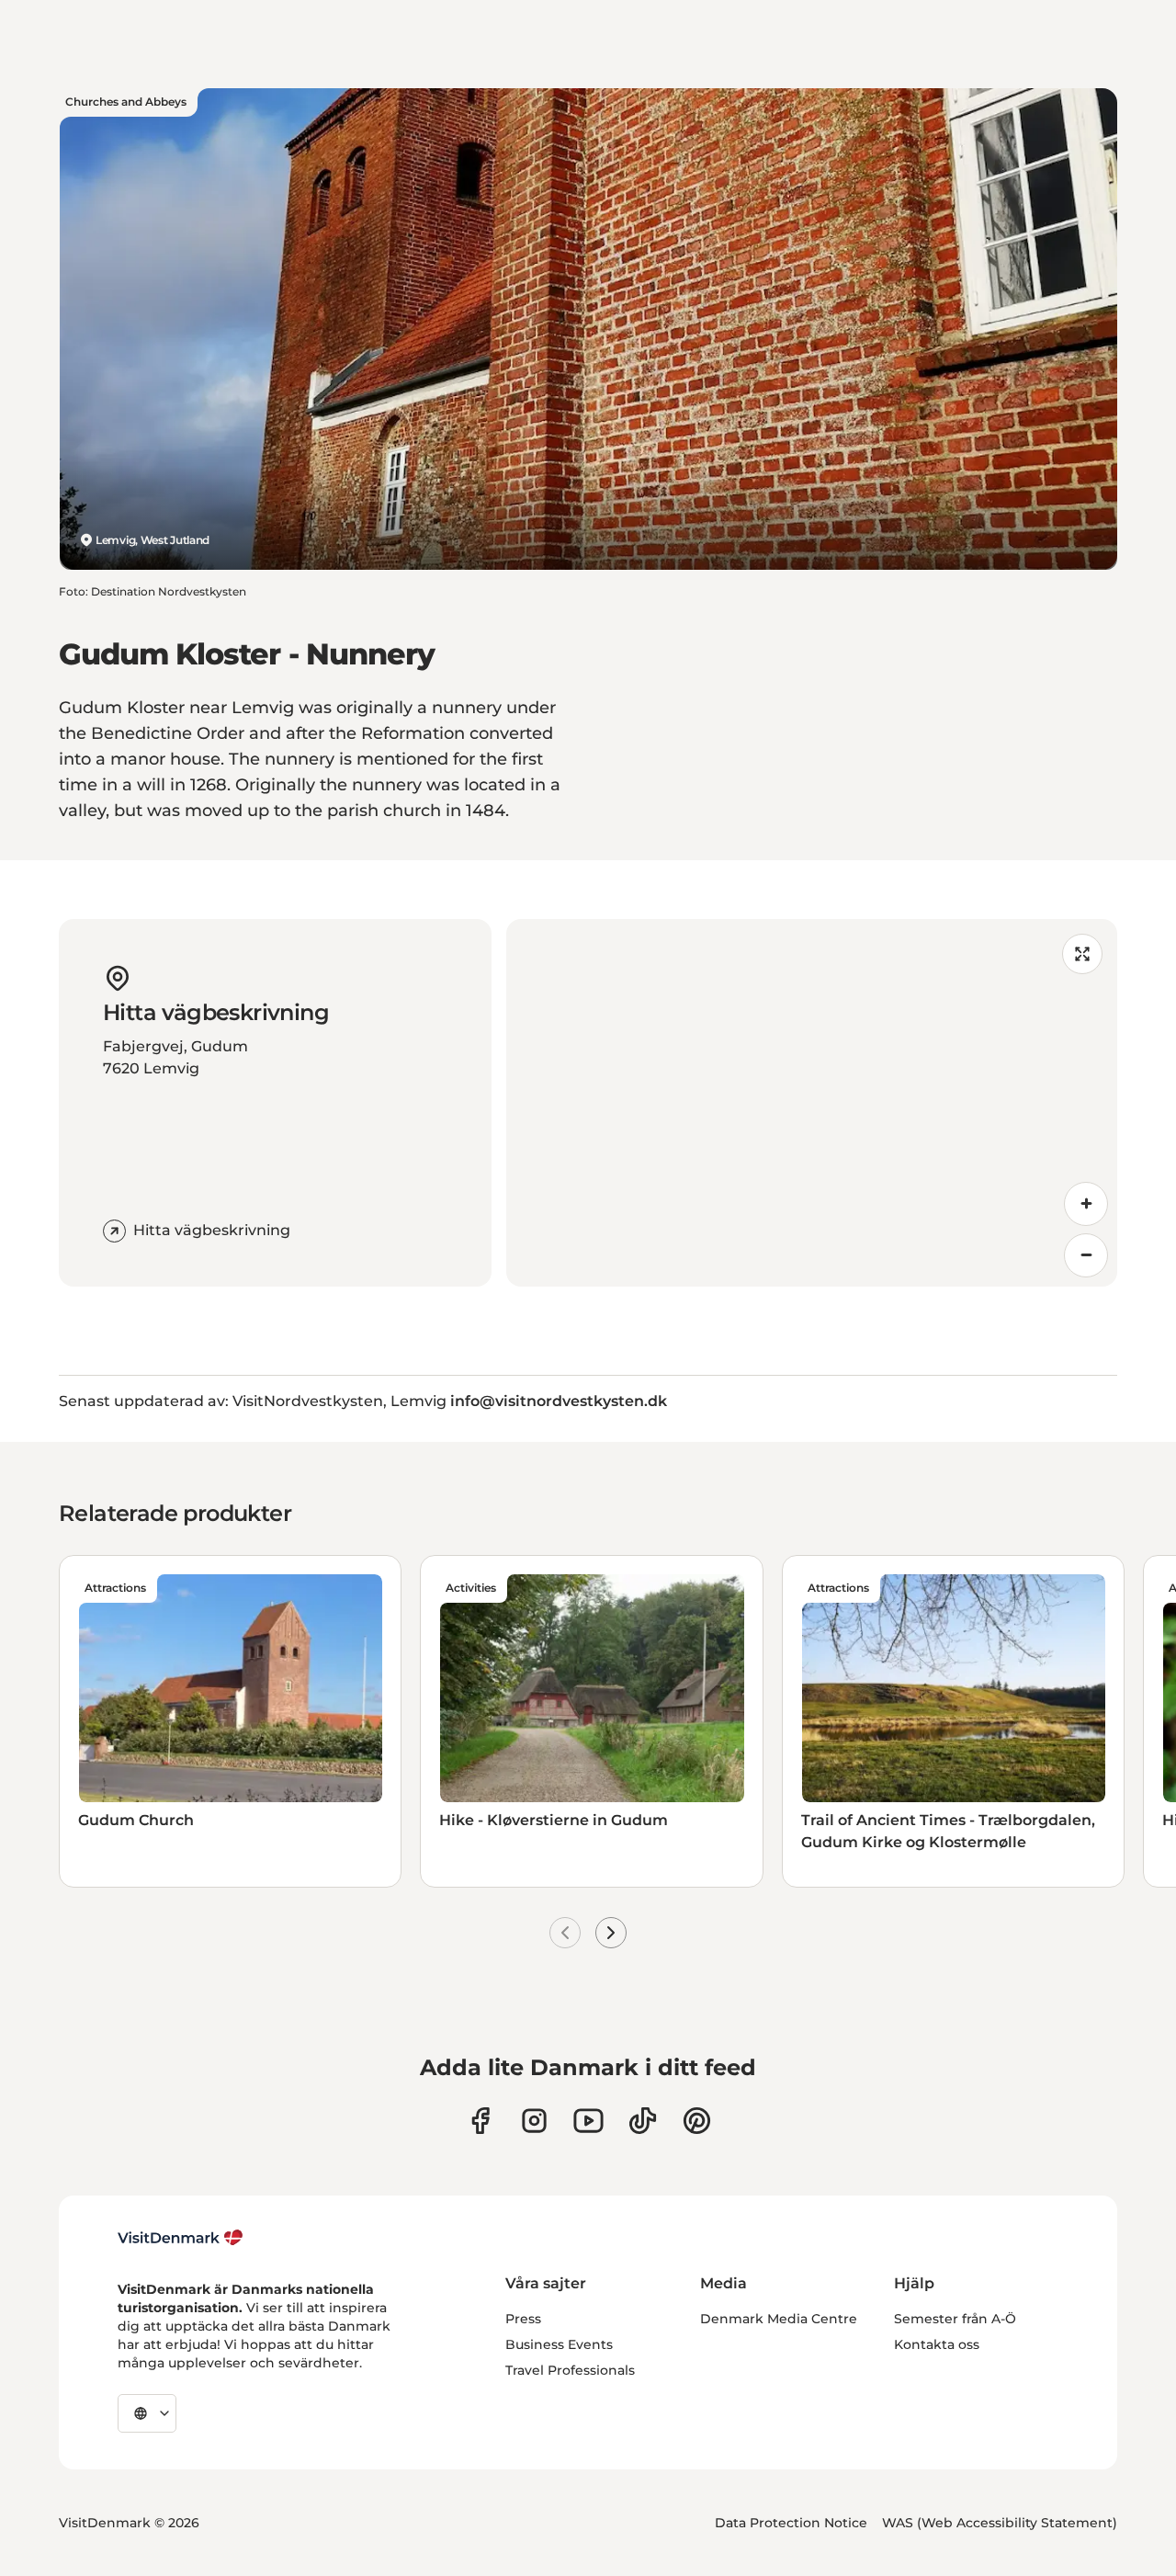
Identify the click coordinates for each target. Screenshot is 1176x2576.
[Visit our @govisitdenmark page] (643, 2121)
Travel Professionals (570, 2370)
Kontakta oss (937, 2344)
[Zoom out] (1086, 1255)
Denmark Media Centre (779, 2319)
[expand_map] (1082, 954)
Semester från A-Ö (955, 2319)
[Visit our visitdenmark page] (588, 2121)
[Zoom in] (1086, 1204)
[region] (812, 1103)
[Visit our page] (534, 2121)
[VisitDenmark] (181, 2238)
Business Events (559, 2344)
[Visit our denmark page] (480, 2121)
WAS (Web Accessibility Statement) (1000, 2523)
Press (523, 2319)
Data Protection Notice (791, 2523)
